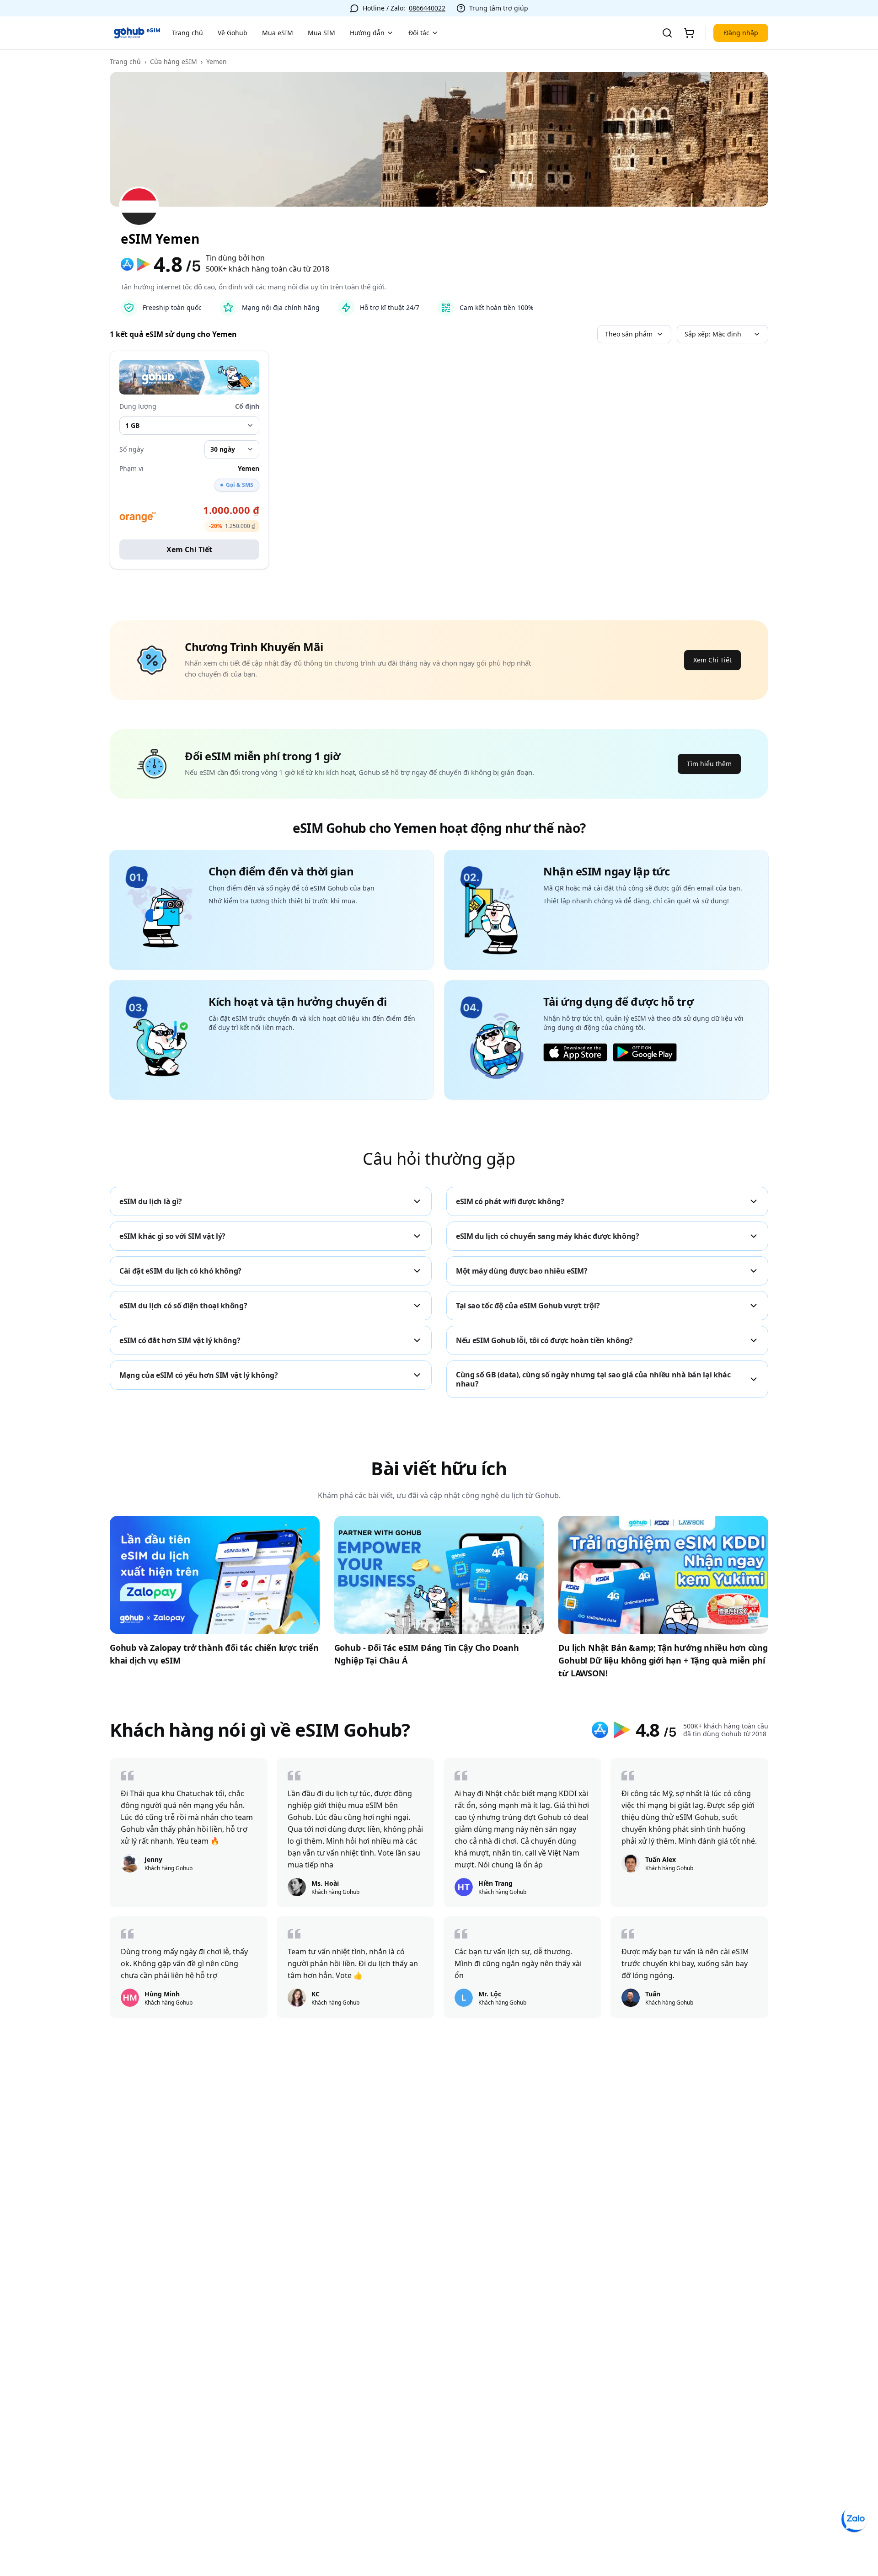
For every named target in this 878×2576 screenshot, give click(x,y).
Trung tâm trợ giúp (499, 8)
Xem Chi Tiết (189, 549)
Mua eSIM (278, 33)
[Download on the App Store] (575, 1052)
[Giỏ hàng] (689, 33)
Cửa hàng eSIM (174, 61)
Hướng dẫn (367, 33)
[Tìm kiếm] (667, 33)
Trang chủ (187, 33)
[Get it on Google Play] (645, 1052)
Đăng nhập (741, 33)
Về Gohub (233, 33)
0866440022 (427, 8)
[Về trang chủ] (137, 33)
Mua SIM (321, 33)
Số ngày (131, 449)
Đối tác (419, 33)
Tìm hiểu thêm (709, 764)
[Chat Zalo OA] (854, 2519)
